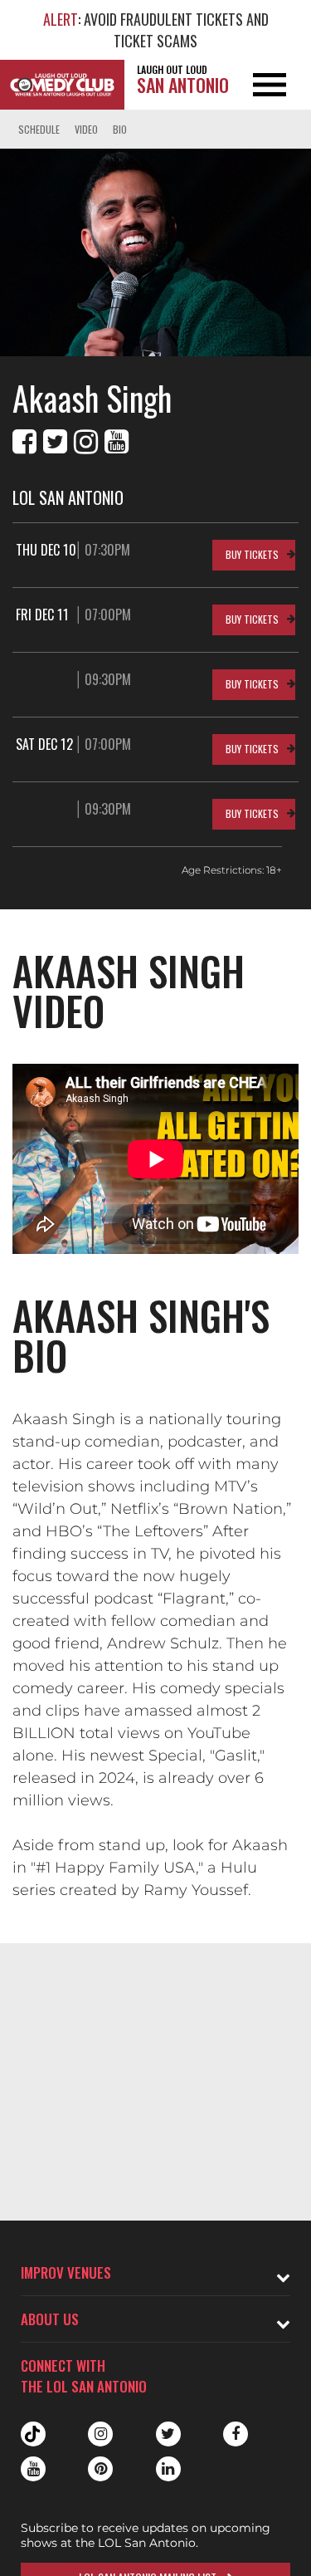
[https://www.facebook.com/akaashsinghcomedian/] (24, 442)
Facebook (236, 2434)
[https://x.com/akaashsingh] (55, 442)
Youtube (33, 2469)
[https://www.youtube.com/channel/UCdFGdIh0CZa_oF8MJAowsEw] (117, 442)
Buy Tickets (252, 554)
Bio (120, 129)
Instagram (100, 2434)
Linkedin (168, 2469)
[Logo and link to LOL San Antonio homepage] (62, 85)
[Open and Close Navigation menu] (280, 85)
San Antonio (183, 80)
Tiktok (33, 2434)
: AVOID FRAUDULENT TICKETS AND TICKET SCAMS (156, 30)
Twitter (168, 2434)
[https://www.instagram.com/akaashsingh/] (86, 442)
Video (86, 129)
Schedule (39, 129)
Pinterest (100, 2469)
